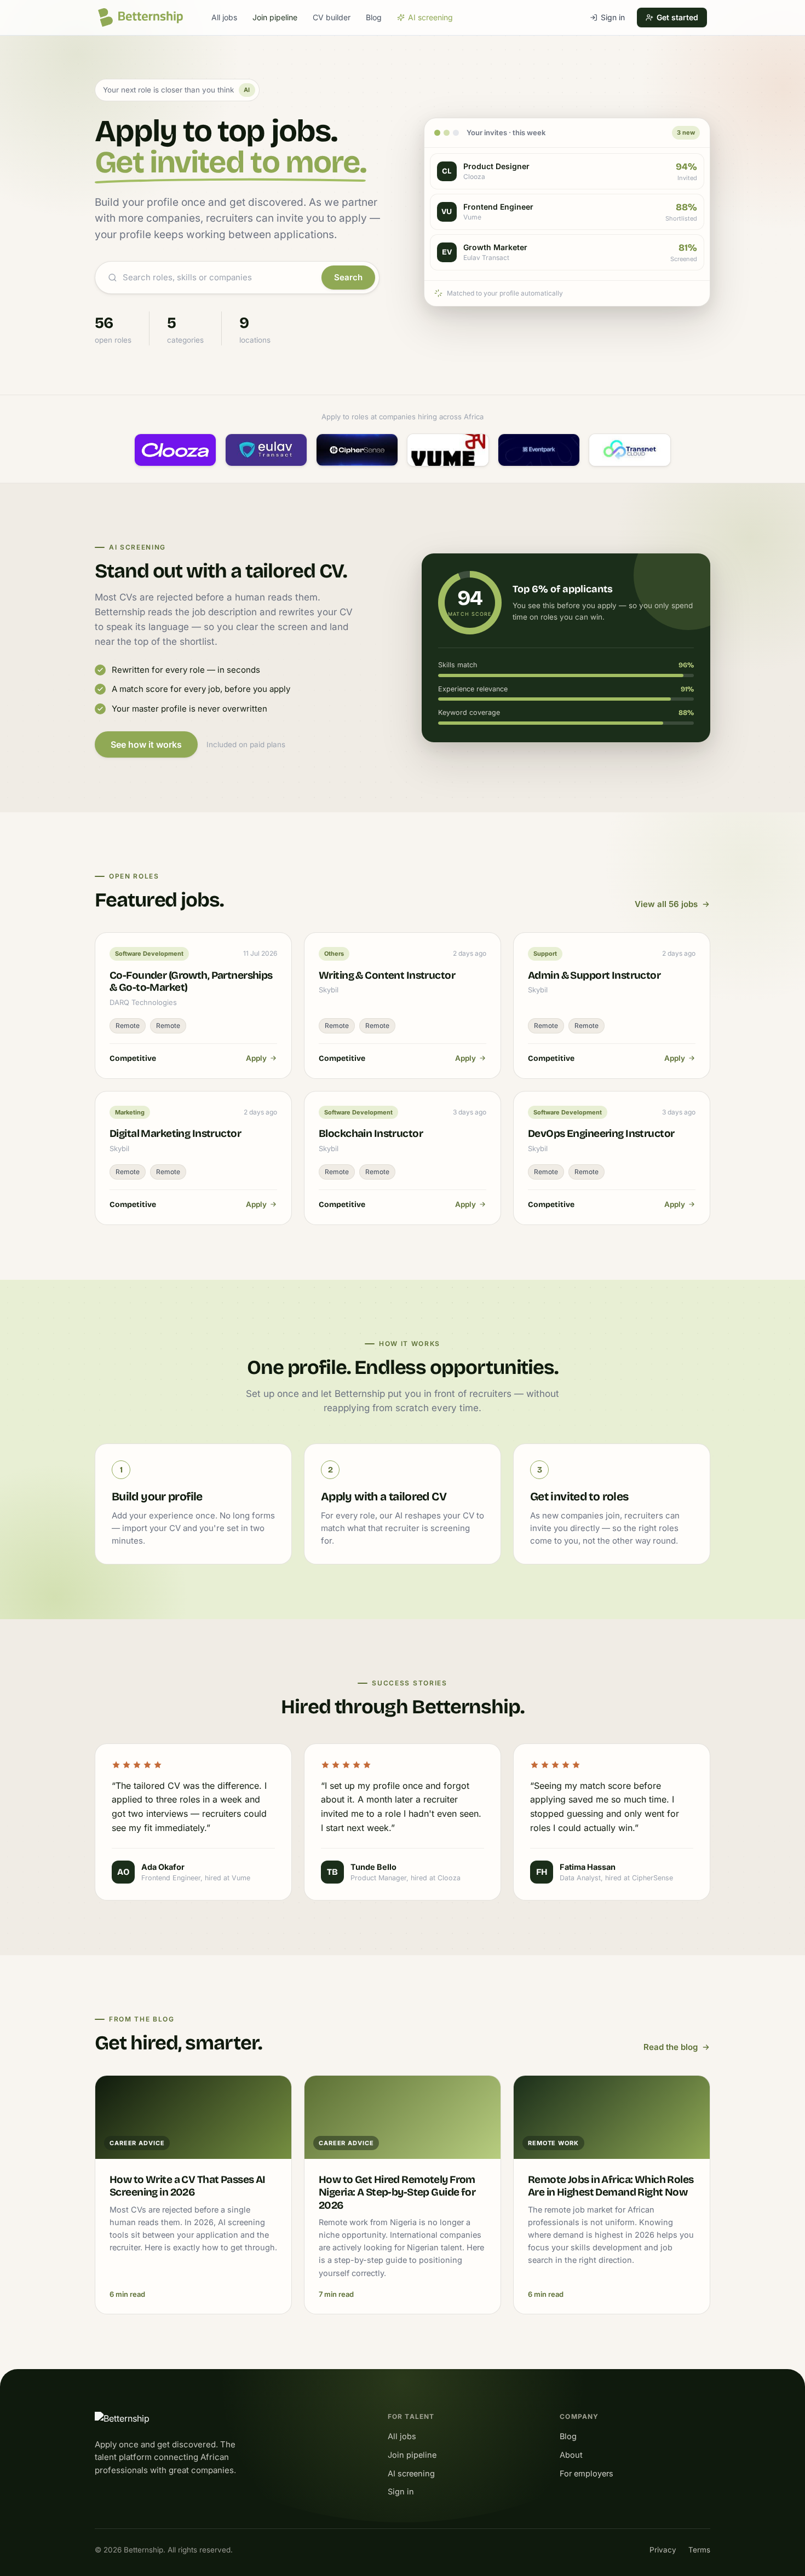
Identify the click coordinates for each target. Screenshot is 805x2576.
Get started (677, 17)
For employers (586, 2473)
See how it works (146, 744)
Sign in (613, 17)
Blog (374, 17)
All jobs (224, 17)
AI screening (430, 17)
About (571, 2455)
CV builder (332, 17)
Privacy (663, 2550)
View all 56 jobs (666, 904)
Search (348, 277)
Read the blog (671, 2047)
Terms (699, 2550)
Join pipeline (275, 17)
